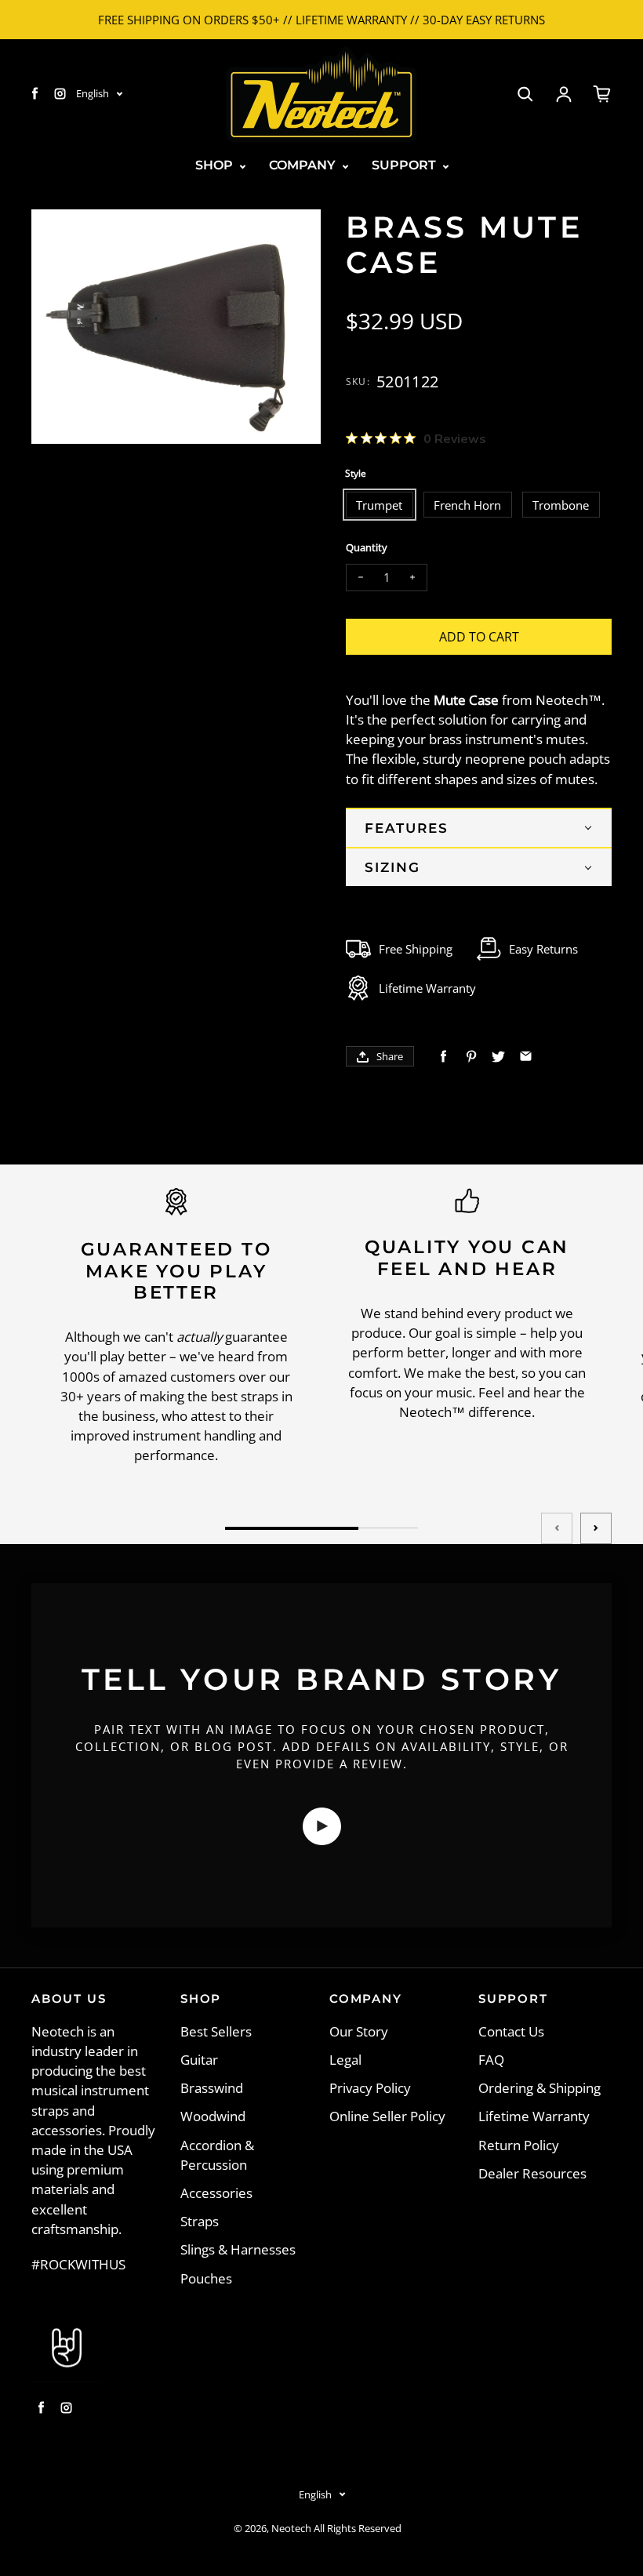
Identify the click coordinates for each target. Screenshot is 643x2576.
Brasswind (212, 2088)
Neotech (291, 2529)
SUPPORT (405, 165)
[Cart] (602, 94)
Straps (200, 2221)
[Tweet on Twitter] (498, 1057)
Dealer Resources (532, 2173)
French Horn (467, 505)
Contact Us (511, 2031)
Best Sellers (216, 2031)
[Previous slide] (557, 1528)
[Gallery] (176, 327)
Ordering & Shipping (539, 2088)
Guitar (199, 2060)
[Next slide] (596, 1528)
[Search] (525, 94)
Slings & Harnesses (238, 2249)
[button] (479, 827)
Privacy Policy (370, 2088)
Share (390, 1056)
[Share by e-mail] (526, 1057)
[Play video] (322, 1826)
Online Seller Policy (387, 2116)
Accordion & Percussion (217, 2155)
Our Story (359, 2031)
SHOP (216, 165)
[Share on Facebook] (443, 1057)
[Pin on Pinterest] (471, 1057)
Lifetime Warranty (534, 2116)
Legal (345, 2060)
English (93, 93)
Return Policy (519, 2145)
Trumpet (379, 505)
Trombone (561, 505)
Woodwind (213, 2116)
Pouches (206, 2278)
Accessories (216, 2193)
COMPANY (304, 165)
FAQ (491, 2060)
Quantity (367, 548)
